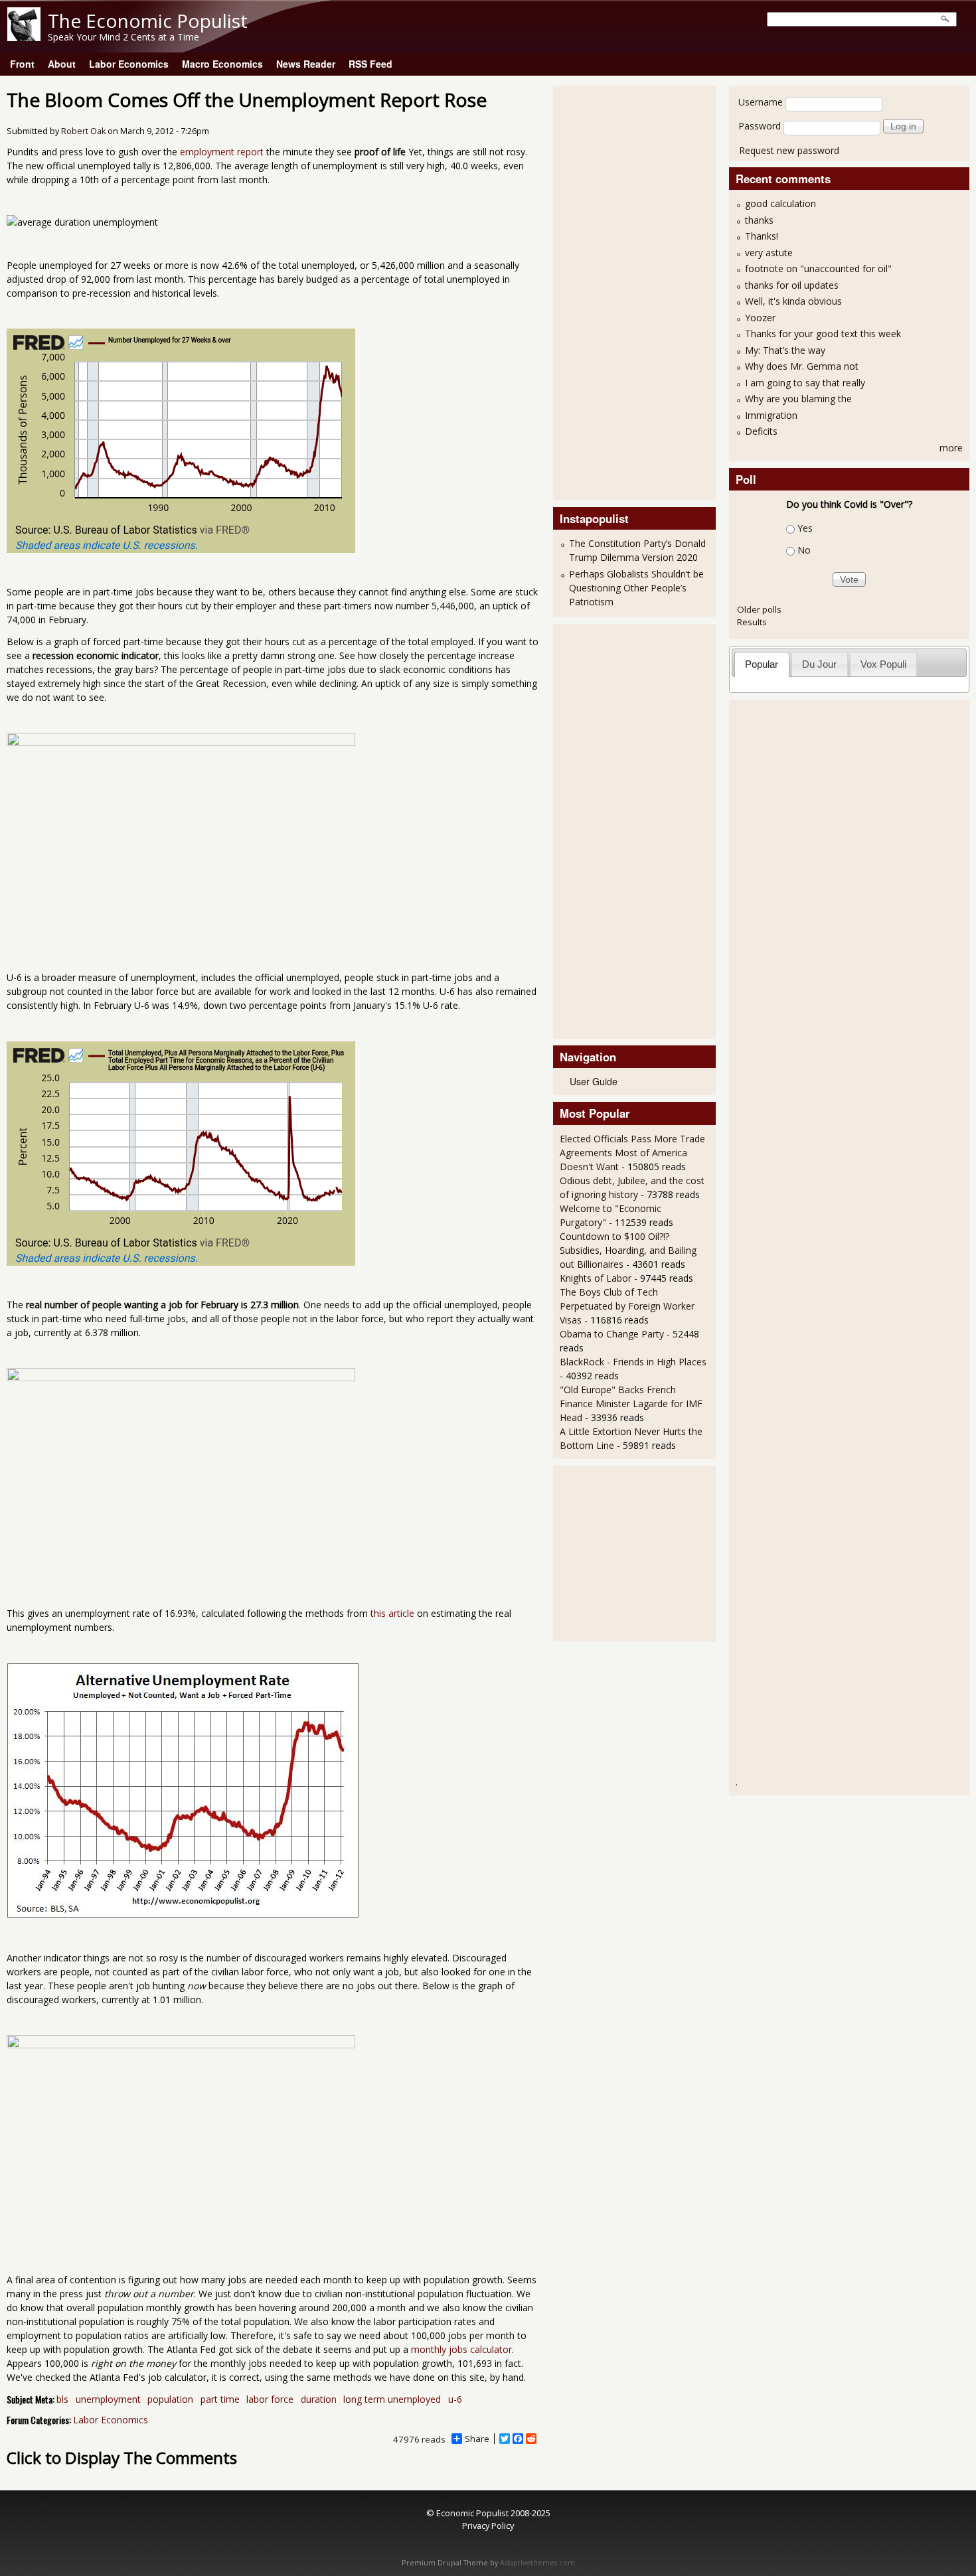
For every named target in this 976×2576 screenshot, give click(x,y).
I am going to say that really (805, 383)
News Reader (306, 64)
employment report (222, 152)
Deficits (761, 431)
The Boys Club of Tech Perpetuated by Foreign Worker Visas (627, 1306)
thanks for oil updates (792, 285)
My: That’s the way (785, 350)
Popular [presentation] (762, 664)
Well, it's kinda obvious (793, 301)
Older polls (759, 609)
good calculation (780, 203)
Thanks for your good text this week (823, 334)
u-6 (455, 2399)
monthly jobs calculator (461, 2349)
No (804, 550)
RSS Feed (370, 64)
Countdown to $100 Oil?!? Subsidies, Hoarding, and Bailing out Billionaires (628, 1250)
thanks (759, 220)
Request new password (789, 150)
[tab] (762, 664)
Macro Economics (222, 64)
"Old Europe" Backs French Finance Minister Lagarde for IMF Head (631, 1403)
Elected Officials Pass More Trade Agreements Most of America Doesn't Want (632, 1153)
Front (22, 64)
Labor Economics (129, 64)
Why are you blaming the (798, 399)
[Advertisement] (613, 291)
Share (477, 2439)
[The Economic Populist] (24, 38)
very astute (769, 253)
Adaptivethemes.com (537, 2563)
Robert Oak (83, 131)
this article (392, 1613)
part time (220, 2399)
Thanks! (762, 236)
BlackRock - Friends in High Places (633, 1362)
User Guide (594, 1081)
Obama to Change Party (612, 1334)
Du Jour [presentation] (819, 664)
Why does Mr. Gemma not (802, 366)
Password (760, 126)
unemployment (108, 2399)
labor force (270, 2399)
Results (752, 622)
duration (319, 2399)
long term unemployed (392, 2399)
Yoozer (760, 318)
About (62, 64)
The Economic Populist (148, 21)
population (170, 2399)
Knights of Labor (596, 1278)
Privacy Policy (488, 2526)
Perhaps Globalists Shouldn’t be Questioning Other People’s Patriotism (636, 588)
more (951, 448)
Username (761, 102)
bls (62, 2399)
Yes (805, 528)
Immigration (771, 415)
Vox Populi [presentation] (883, 664)
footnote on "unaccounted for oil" (818, 268)
